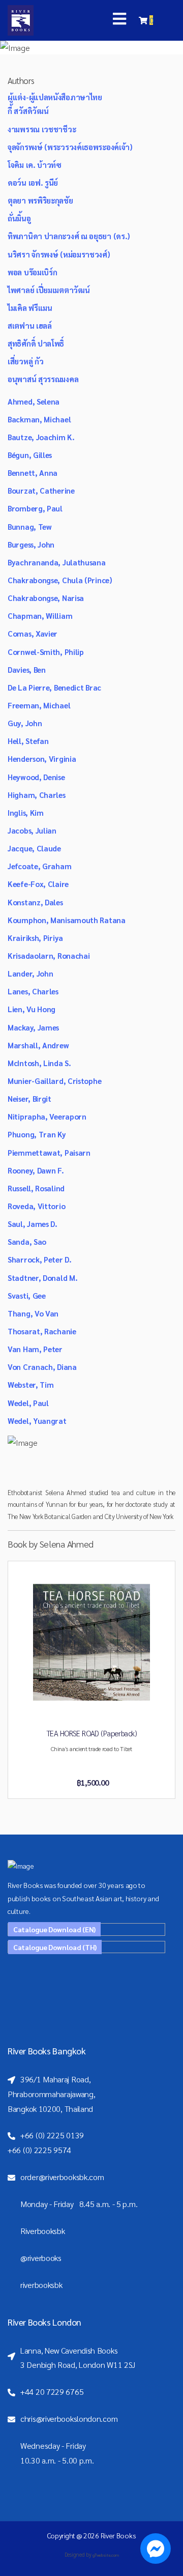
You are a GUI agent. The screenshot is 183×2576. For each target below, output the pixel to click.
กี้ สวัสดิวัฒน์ (28, 111)
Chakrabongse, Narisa (46, 598)
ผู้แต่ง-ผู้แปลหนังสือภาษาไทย (55, 97)
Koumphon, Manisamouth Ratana (67, 920)
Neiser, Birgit (29, 1098)
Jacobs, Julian (32, 830)
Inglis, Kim (26, 812)
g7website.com (105, 2555)
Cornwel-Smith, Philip (46, 652)
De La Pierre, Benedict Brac (54, 687)
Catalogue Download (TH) (55, 1947)
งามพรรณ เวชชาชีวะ (42, 129)
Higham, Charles (37, 795)
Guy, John (25, 723)
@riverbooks (41, 2258)
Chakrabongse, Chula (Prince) (60, 580)
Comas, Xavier (33, 633)
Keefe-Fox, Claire (38, 884)
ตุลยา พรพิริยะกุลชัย (40, 200)
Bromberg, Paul (35, 508)
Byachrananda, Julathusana (57, 562)
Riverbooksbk (42, 2231)
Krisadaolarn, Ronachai (49, 955)
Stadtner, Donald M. (42, 1278)
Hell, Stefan (28, 741)
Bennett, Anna (33, 473)
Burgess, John (31, 544)
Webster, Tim (30, 1384)
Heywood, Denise (36, 777)
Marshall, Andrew (38, 1045)
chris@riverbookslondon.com (69, 2418)
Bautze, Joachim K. (41, 437)
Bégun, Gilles (30, 455)
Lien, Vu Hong (32, 1009)
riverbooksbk (41, 2285)
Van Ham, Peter (35, 1349)
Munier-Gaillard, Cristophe (54, 1081)
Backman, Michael (39, 419)
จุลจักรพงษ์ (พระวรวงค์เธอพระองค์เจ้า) (70, 147)
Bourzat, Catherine (41, 490)
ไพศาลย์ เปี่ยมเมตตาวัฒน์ (49, 290)
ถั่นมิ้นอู (19, 218)
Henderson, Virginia (42, 759)
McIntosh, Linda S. (39, 1063)
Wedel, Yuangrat (37, 1421)
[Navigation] (119, 20)
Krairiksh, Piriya (35, 938)
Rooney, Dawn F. (36, 1170)
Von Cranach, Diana (42, 1367)
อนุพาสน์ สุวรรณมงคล (43, 379)
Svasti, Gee (27, 1295)
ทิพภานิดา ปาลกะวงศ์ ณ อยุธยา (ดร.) (69, 236)
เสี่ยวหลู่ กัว (25, 361)
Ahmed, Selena (34, 401)
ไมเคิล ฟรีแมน (30, 308)
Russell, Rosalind (36, 1188)
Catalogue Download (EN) (54, 1929)
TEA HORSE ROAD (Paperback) (91, 1733)
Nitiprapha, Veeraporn (47, 1116)
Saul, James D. (33, 1224)
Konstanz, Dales (35, 902)
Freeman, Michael (39, 705)
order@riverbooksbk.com (62, 2177)
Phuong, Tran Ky (37, 1134)
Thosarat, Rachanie (42, 1331)
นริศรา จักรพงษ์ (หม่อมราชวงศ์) (59, 254)
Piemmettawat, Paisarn (49, 1152)
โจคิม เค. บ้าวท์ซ (35, 165)
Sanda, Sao (27, 1241)
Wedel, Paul (28, 1403)
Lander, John (30, 973)
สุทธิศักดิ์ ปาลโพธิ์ (36, 343)
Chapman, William (40, 616)
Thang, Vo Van (33, 1313)
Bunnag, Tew (30, 526)
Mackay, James (33, 1027)
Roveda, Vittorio (36, 1206)
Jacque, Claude (34, 848)
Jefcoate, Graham (39, 866)
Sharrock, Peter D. (40, 1259)
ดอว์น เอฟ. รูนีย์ (33, 182)
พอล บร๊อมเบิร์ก (32, 272)
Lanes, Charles (33, 991)
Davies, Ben (27, 669)
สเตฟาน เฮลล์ (30, 325)
